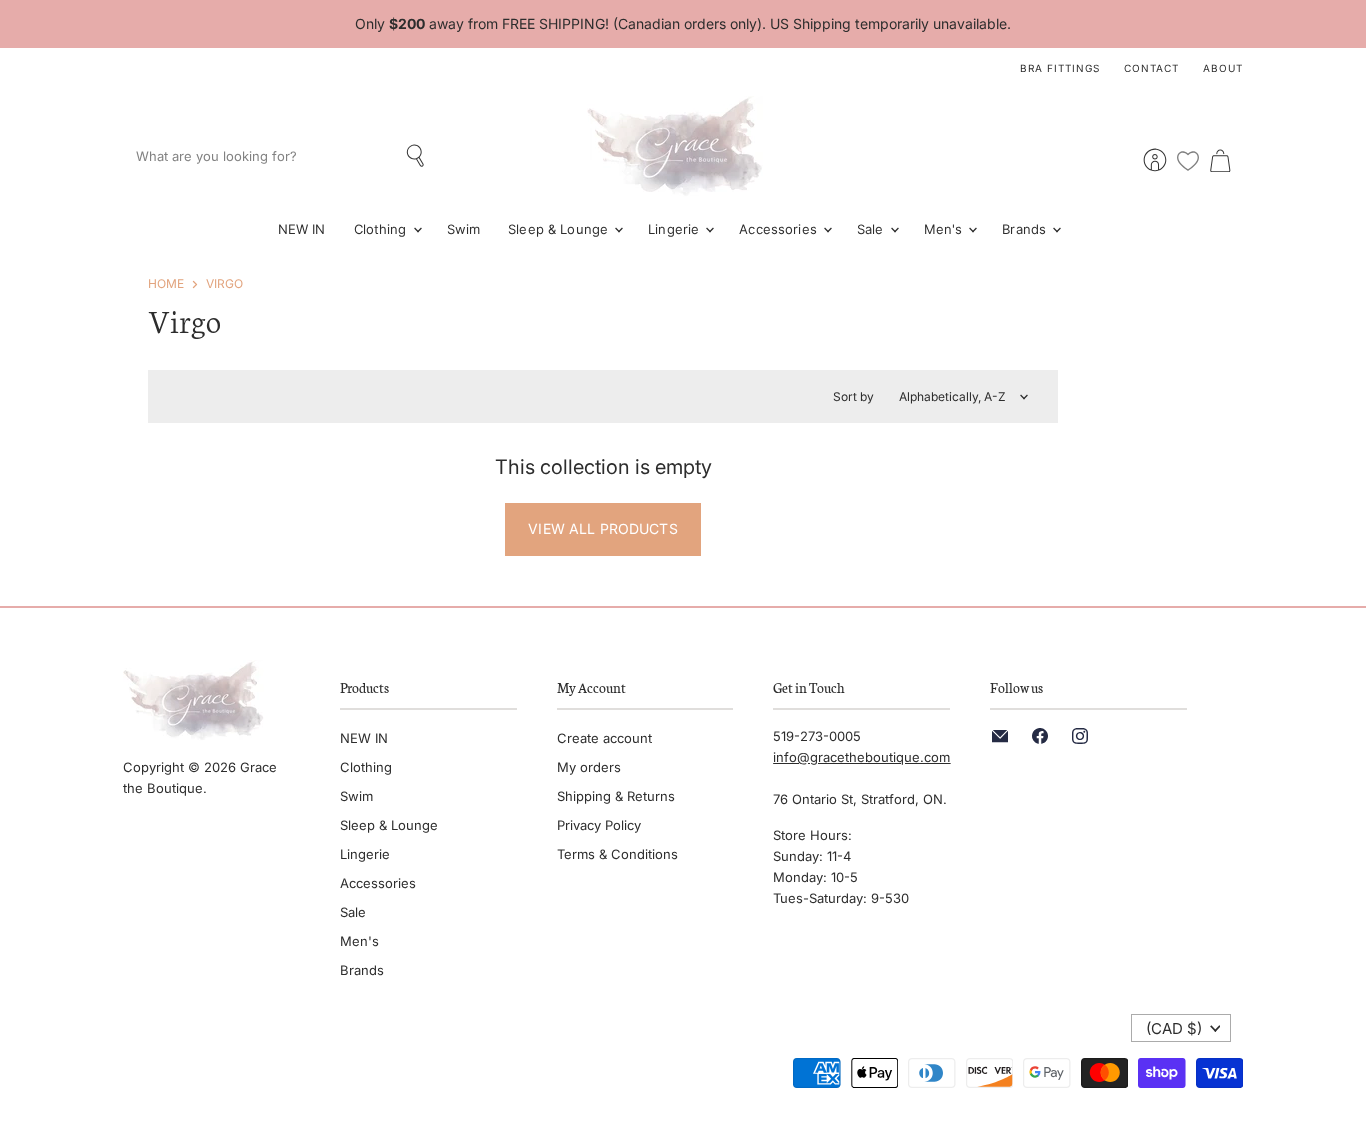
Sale (872, 229)
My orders (589, 767)
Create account (604, 738)
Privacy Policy (599, 825)
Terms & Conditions (617, 854)
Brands (1026, 229)
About (1223, 68)
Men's (945, 229)
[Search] (417, 156)
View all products (602, 528)
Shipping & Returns (616, 796)
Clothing (382, 229)
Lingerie (675, 229)
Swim (464, 229)
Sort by (853, 396)
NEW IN (302, 229)
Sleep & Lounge (560, 229)
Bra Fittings (1060, 68)
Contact (1151, 68)
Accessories (780, 229)
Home (166, 283)
